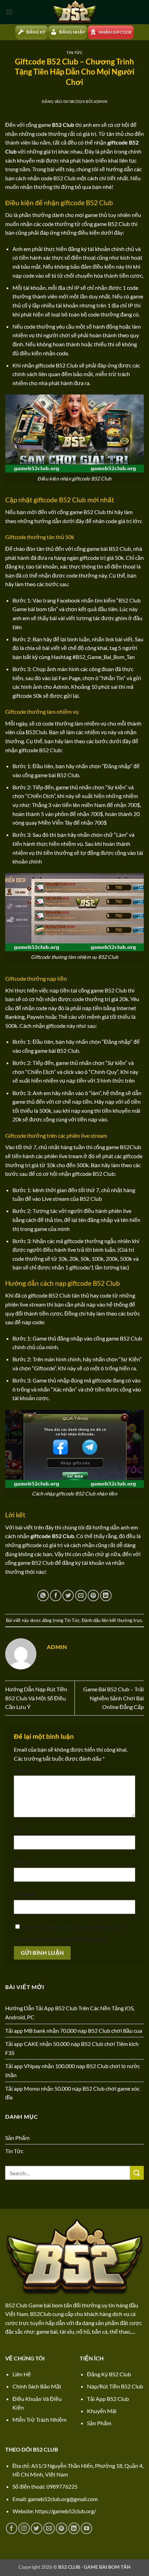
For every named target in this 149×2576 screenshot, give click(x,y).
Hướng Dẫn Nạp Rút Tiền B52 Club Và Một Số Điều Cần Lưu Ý (36, 1698)
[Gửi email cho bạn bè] (81, 1595)
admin (100, 101)
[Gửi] (137, 2173)
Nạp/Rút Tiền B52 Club (115, 2386)
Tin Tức (75, 53)
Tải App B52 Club (108, 2399)
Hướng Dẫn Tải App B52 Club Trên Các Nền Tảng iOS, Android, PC (70, 2013)
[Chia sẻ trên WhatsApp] (43, 1595)
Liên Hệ (22, 2374)
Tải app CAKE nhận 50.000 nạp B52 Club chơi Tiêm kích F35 (72, 2048)
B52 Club (63, 125)
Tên (19, 1829)
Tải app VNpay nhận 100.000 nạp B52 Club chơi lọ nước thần (73, 2070)
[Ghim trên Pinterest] (93, 1595)
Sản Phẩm (17, 2138)
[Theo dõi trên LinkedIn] (74, 2528)
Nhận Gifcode (115, 32)
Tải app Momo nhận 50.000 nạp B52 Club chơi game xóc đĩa (72, 2093)
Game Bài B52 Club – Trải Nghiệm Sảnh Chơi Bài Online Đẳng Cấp (113, 1698)
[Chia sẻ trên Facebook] (56, 1595)
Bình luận (26, 1770)
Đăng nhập (72, 32)
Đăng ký (36, 32)
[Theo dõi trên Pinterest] (62, 2528)
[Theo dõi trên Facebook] (12, 2528)
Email (21, 1862)
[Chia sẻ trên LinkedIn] (106, 1595)
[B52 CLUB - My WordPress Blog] (74, 12)
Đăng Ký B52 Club (109, 2374)
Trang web (25, 1894)
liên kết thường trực (122, 1620)
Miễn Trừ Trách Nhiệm (40, 2419)
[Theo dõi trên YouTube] (86, 2528)
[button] (9, 12)
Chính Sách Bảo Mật (37, 2386)
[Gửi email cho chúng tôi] (49, 2528)
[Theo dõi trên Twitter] (37, 2528)
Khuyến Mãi (102, 2411)
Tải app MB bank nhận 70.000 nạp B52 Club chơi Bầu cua (74, 2031)
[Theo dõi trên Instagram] (24, 2528)
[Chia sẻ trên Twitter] (68, 1595)
